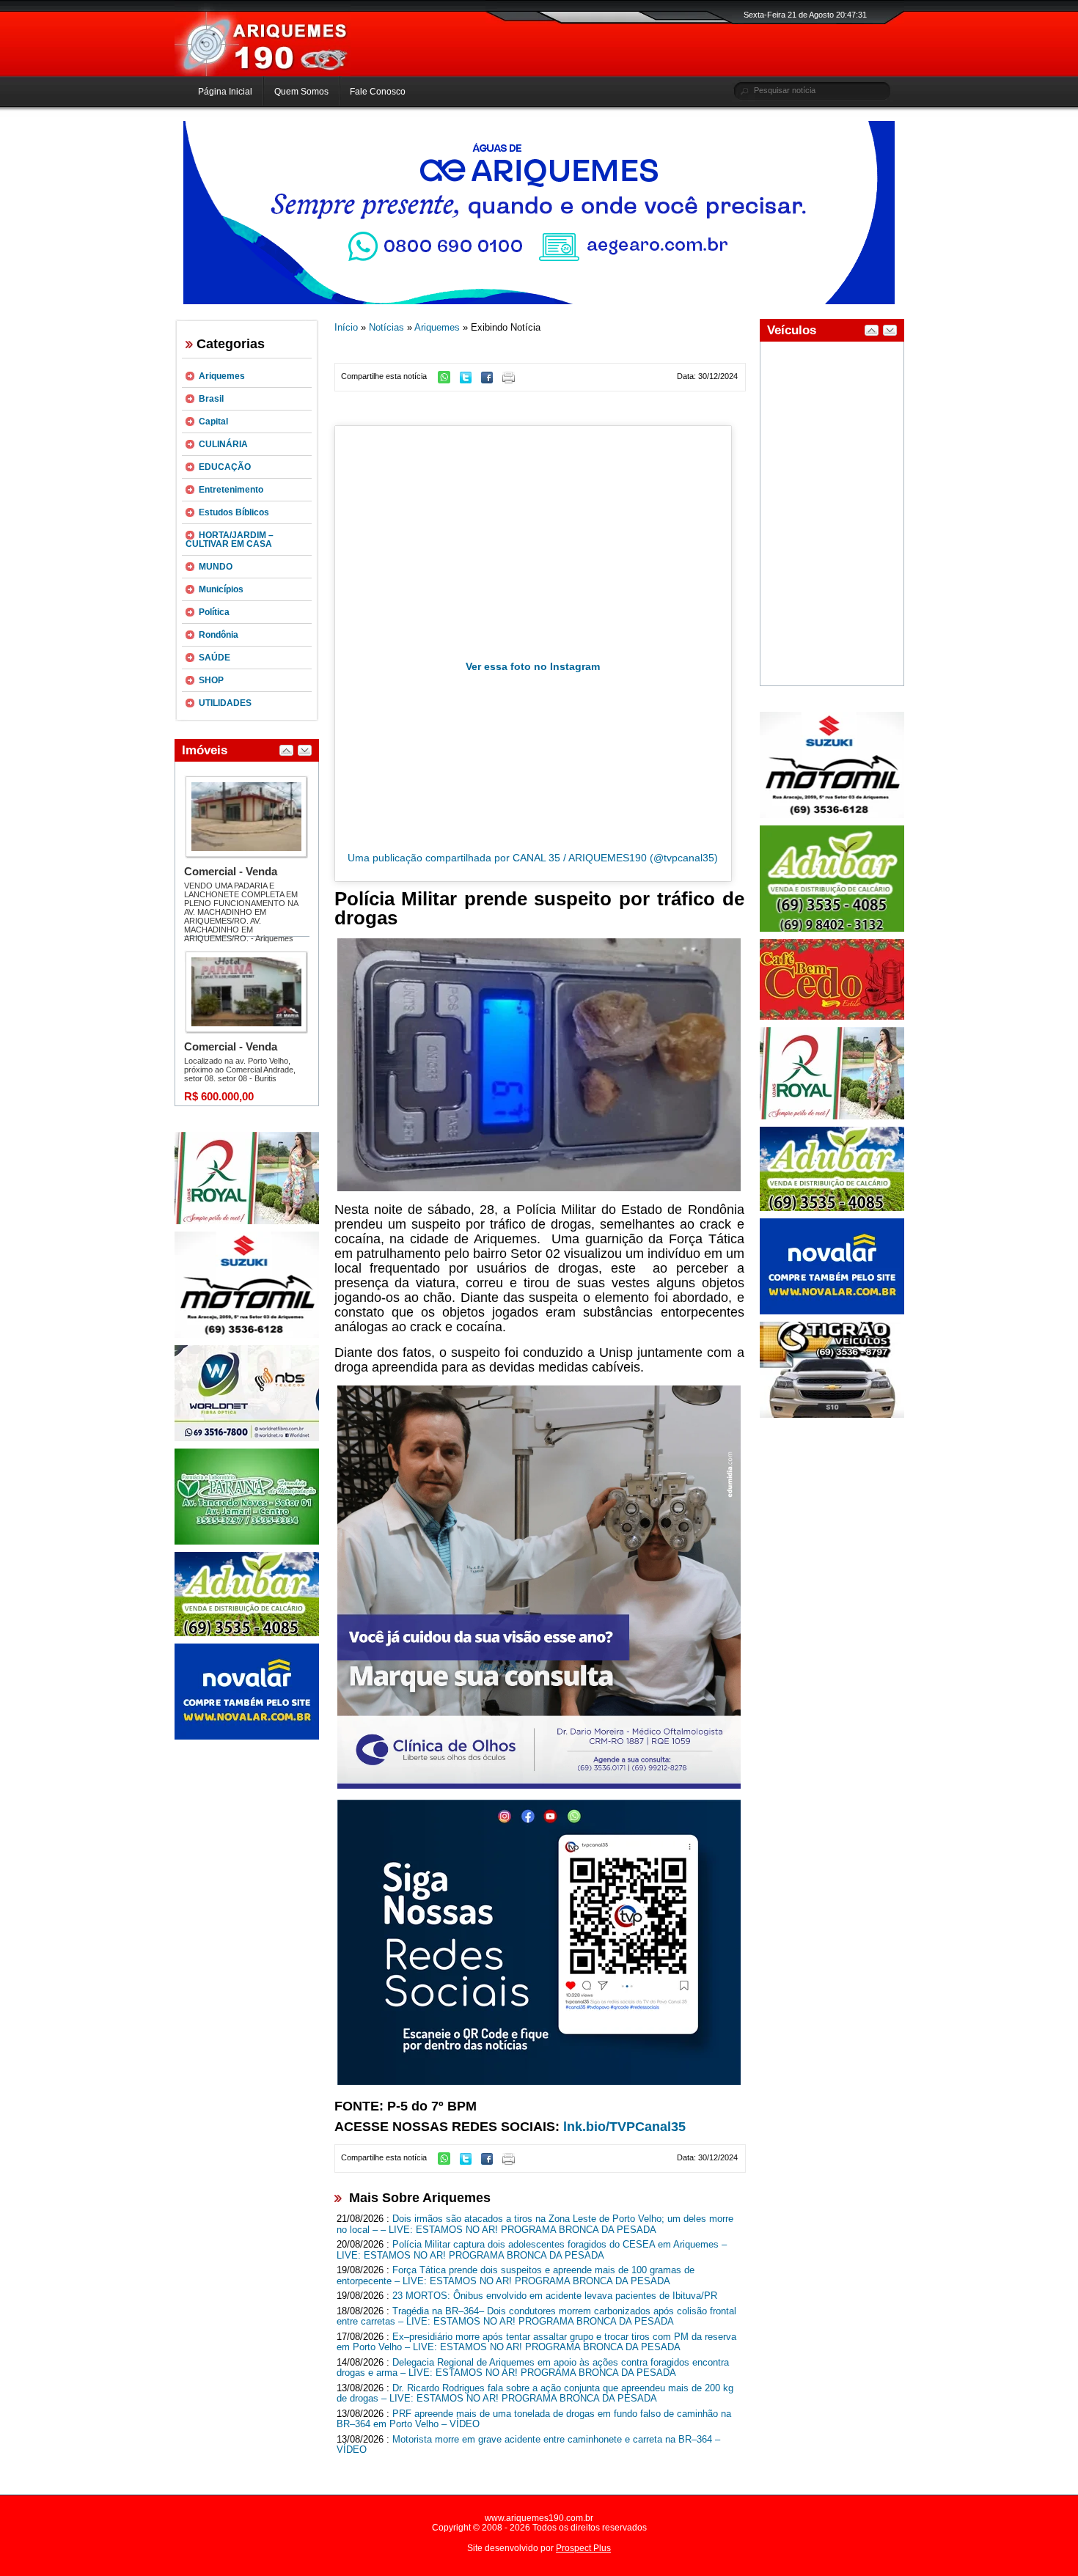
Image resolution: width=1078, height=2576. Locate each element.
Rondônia (219, 635)
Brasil (211, 399)
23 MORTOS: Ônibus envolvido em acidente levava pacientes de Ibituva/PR (555, 2296)
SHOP (211, 680)
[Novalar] (247, 1737)
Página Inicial (225, 92)
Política (214, 612)
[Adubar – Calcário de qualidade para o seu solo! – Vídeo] (832, 929)
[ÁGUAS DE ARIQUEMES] (539, 301)
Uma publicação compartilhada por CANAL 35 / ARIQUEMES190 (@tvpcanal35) (533, 858)
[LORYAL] (247, 1221)
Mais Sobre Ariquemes (420, 2198)
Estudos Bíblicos (234, 512)
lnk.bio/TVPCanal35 (624, 2127)
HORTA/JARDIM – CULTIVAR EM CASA (230, 540)
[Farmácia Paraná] (247, 1542)
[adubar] (247, 1633)
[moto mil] (832, 815)
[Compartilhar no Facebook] (491, 380)
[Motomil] (247, 1335)
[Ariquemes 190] (263, 73)
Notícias (386, 327)
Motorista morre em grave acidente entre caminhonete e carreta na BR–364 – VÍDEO (528, 2445)
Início (346, 327)
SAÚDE (214, 658)
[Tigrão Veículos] (832, 1415)
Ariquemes (222, 376)
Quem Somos (301, 92)
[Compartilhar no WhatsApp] (448, 380)
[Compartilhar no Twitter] (469, 380)
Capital (213, 422)
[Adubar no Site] (832, 1208)
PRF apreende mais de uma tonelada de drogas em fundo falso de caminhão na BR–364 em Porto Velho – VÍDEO (534, 2419)
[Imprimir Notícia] (512, 380)
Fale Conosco (378, 92)
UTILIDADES (225, 703)
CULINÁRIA (223, 444)
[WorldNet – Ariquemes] (247, 1438)
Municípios (221, 589)
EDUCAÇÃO (225, 467)
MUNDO (216, 567)
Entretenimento (231, 490)
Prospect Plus (583, 2548)
